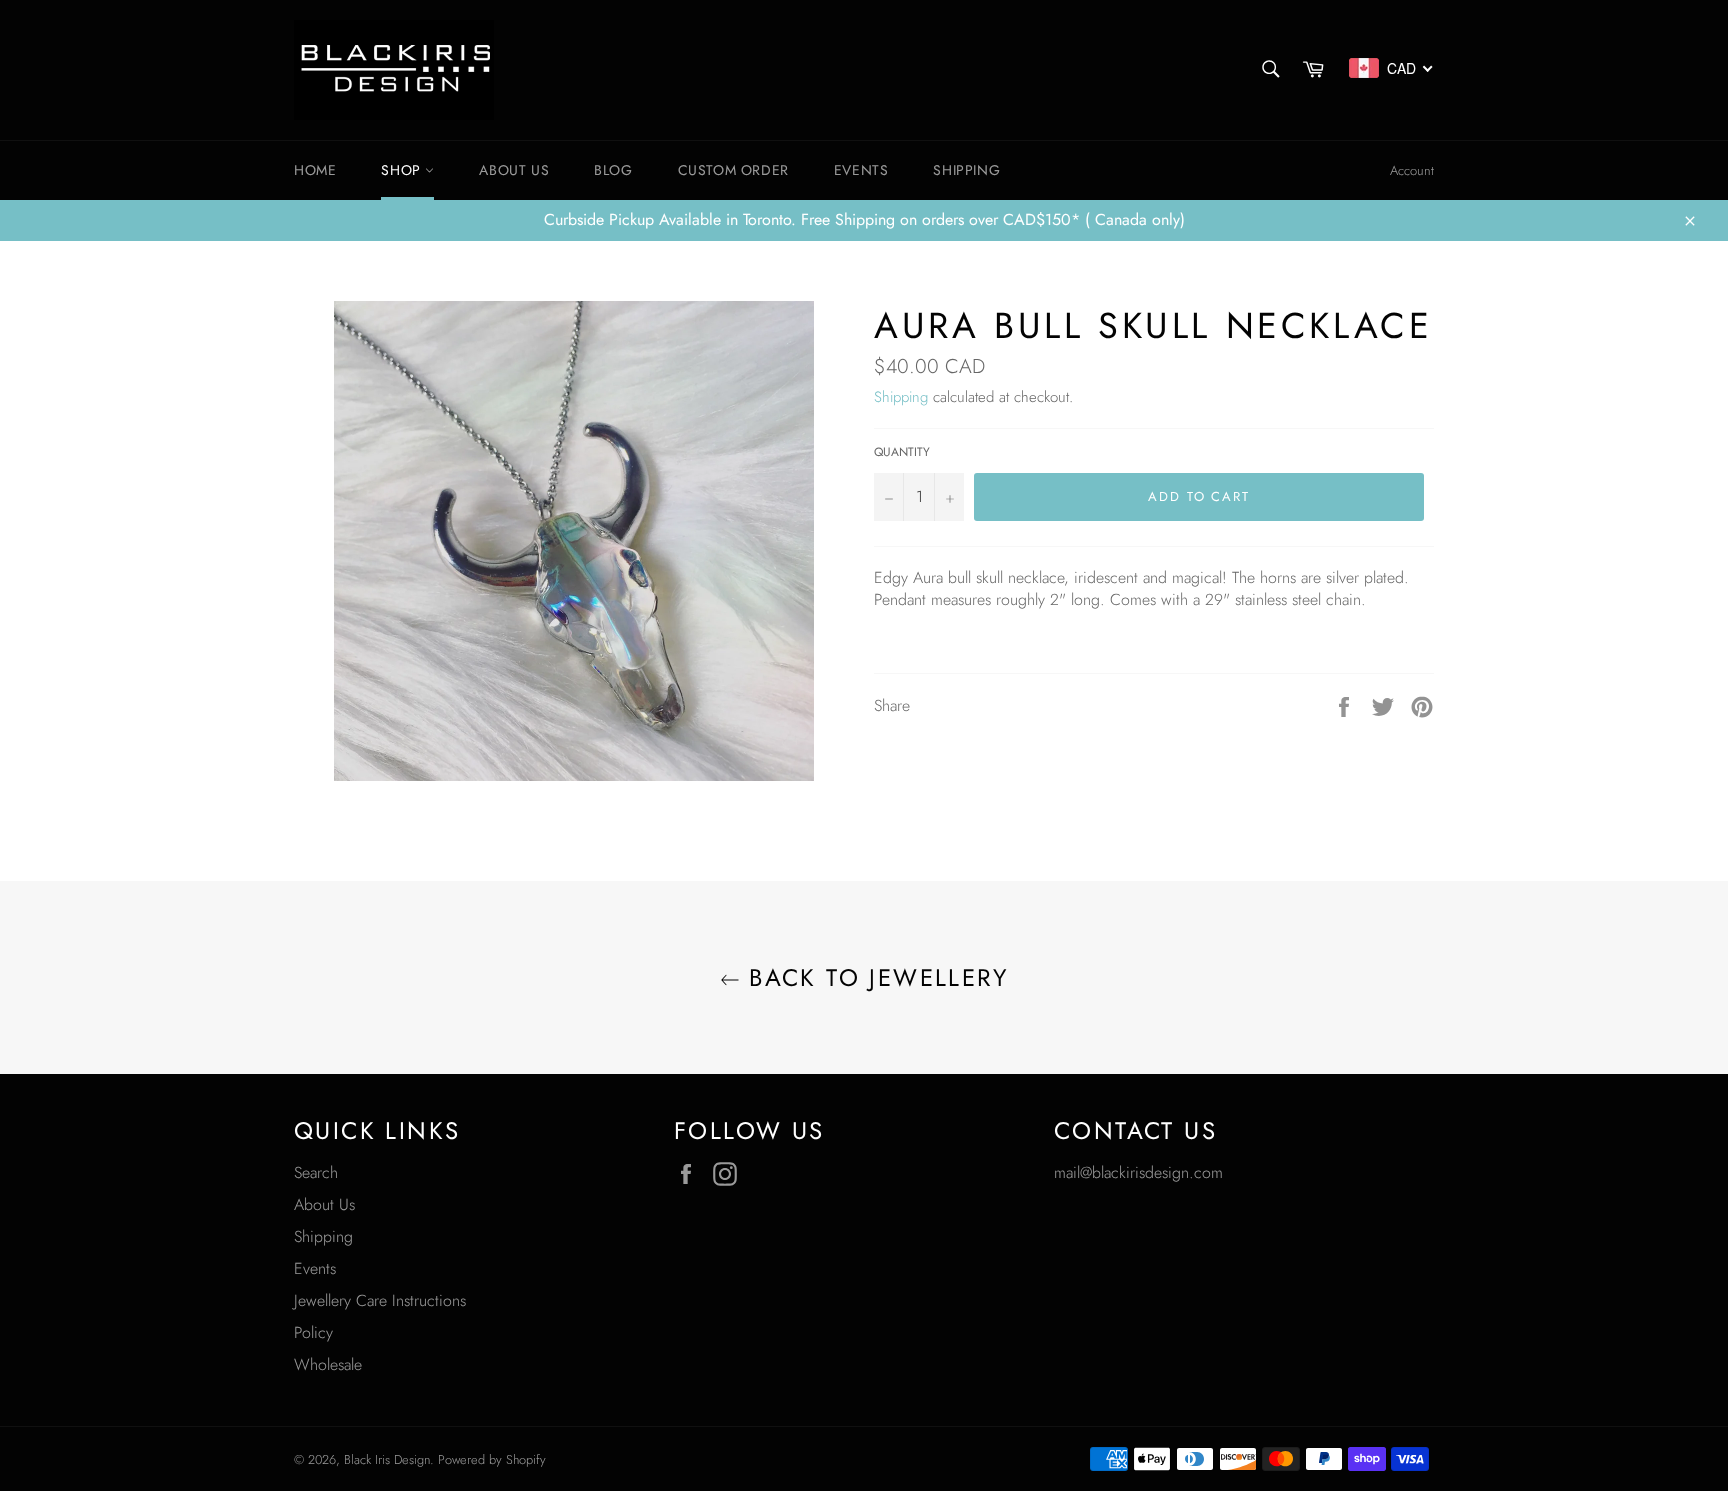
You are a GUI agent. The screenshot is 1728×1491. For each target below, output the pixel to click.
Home (315, 170)
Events (861, 170)
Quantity (902, 452)
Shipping (966, 170)
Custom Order (733, 170)
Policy (313, 1332)
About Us (324, 1204)
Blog (613, 170)
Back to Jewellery (874, 977)
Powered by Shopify (492, 1459)
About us (514, 170)
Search (316, 1172)
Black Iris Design (387, 1459)
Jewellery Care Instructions (380, 1300)
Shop (403, 170)
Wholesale (328, 1364)
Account (1412, 170)
